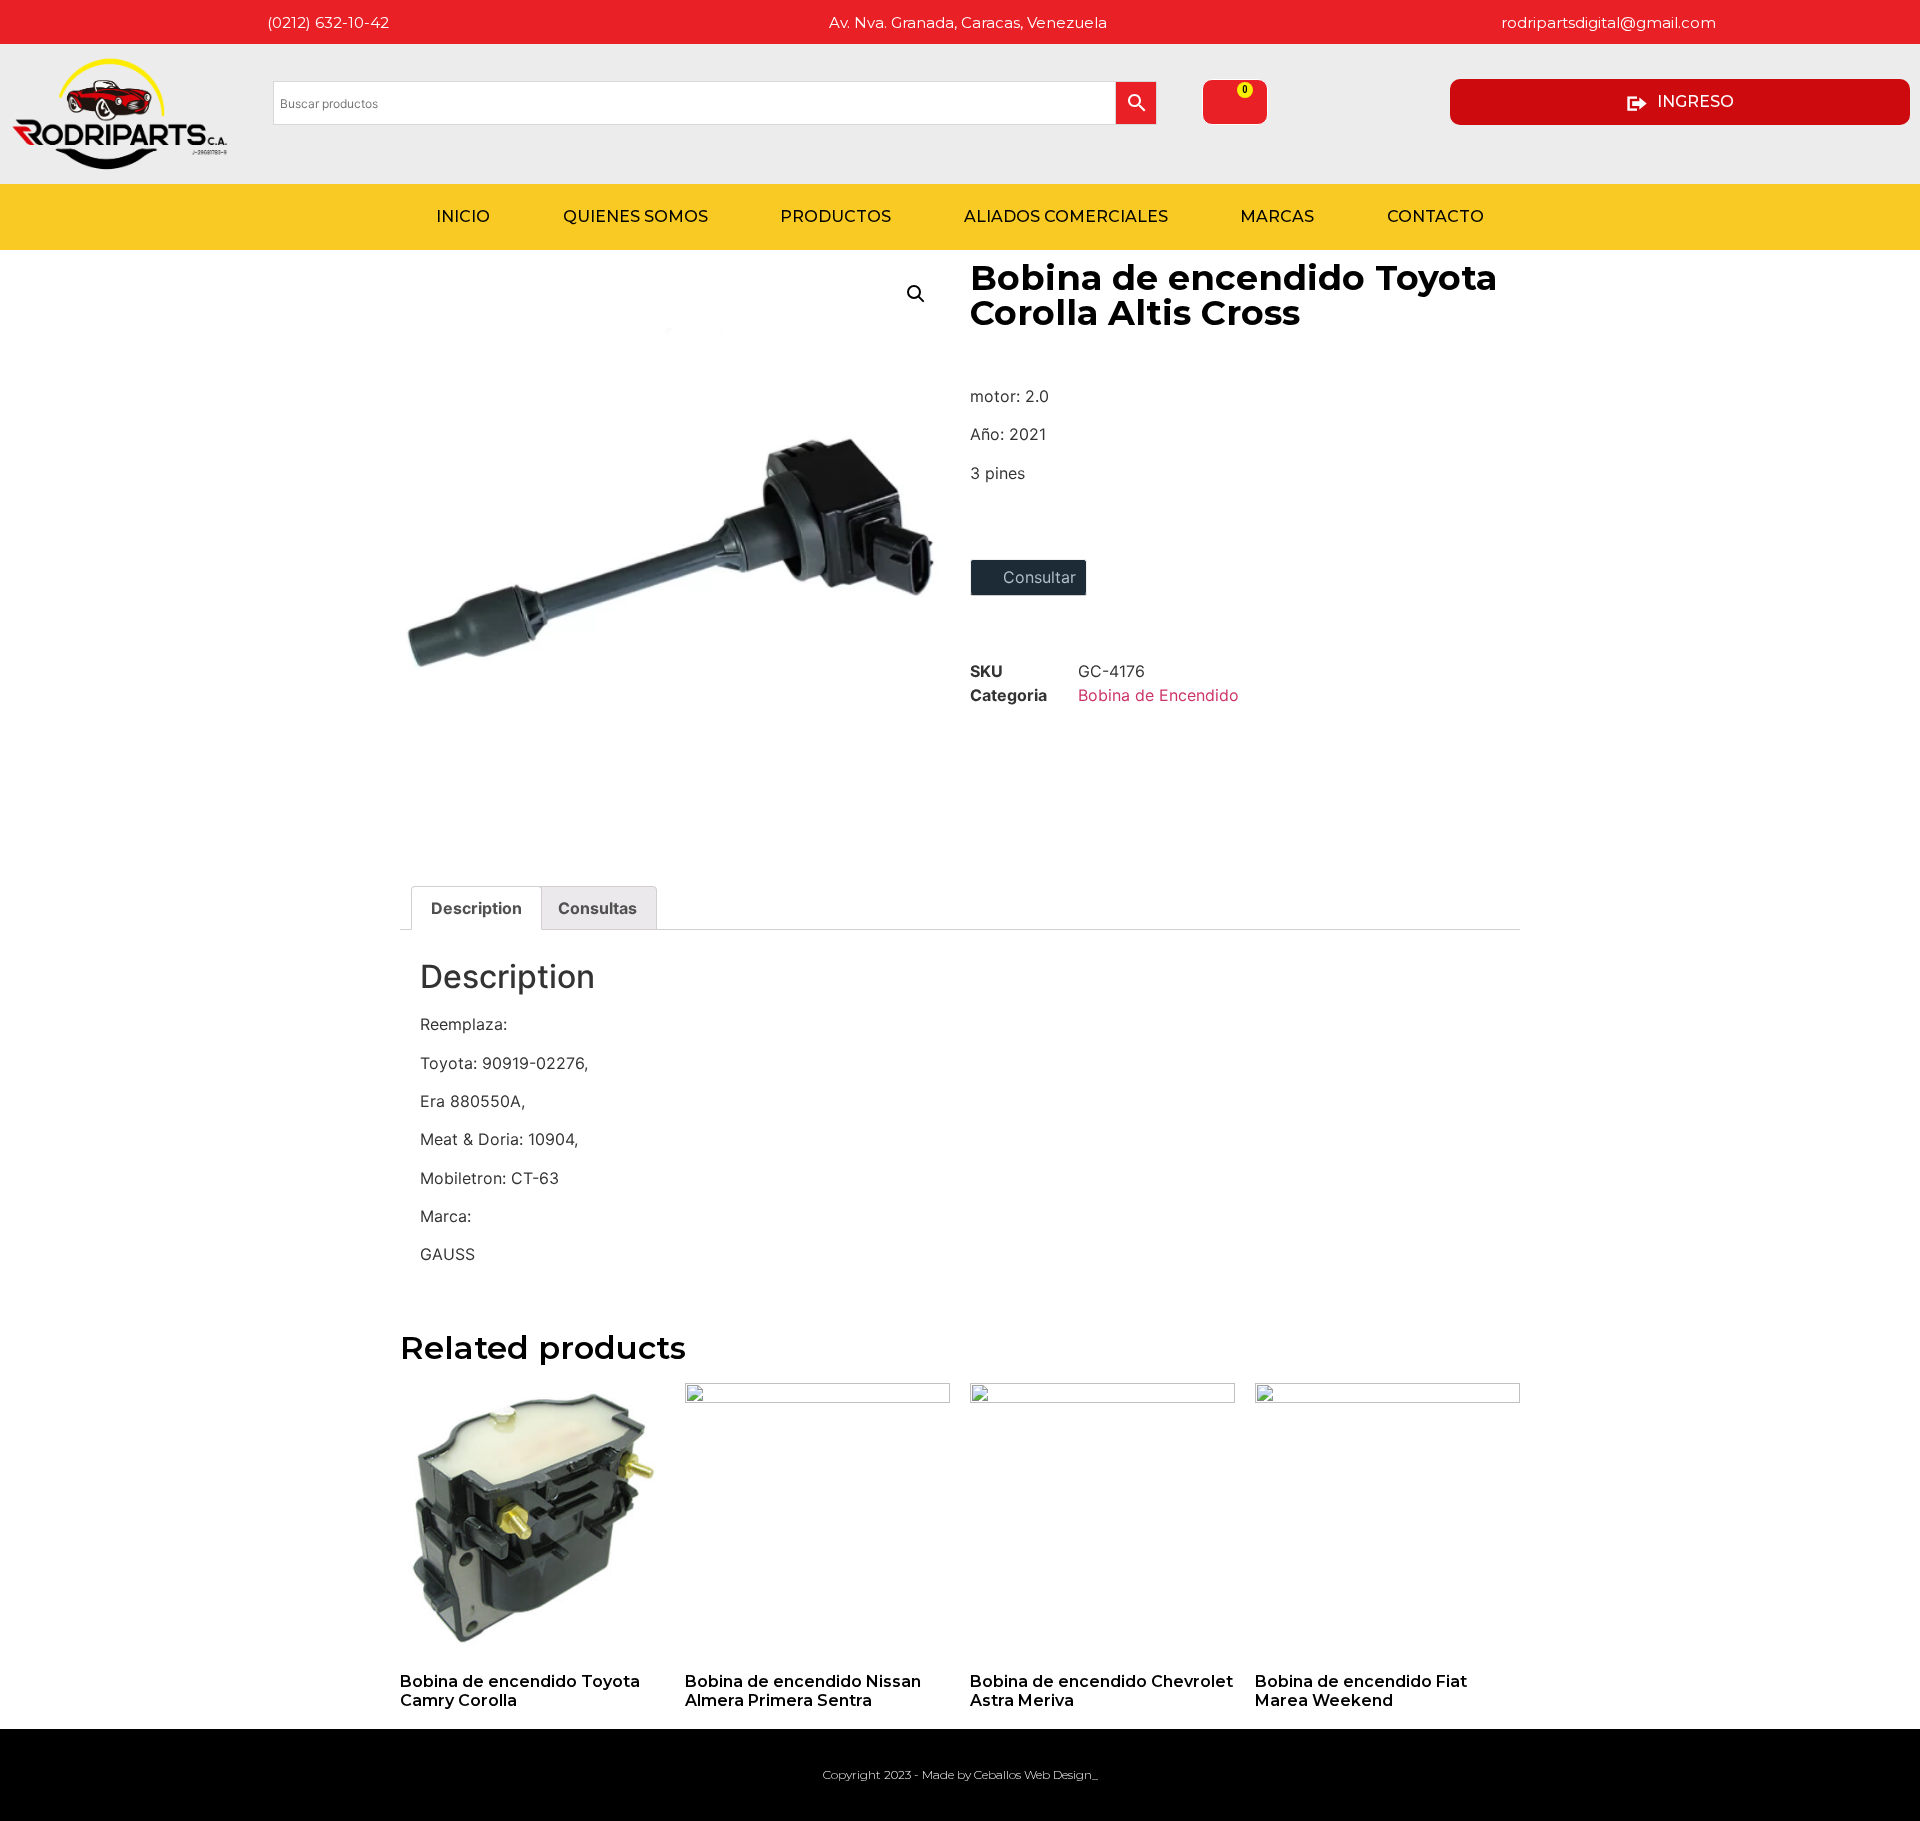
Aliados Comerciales (1066, 216)
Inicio (463, 216)
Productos (835, 216)
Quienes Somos (635, 216)
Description (476, 908)
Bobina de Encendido (1158, 695)
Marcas (1277, 216)
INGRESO (1695, 101)
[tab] (476, 908)
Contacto (1435, 216)
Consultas (597, 908)
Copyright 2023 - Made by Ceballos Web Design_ (960, 1774)
